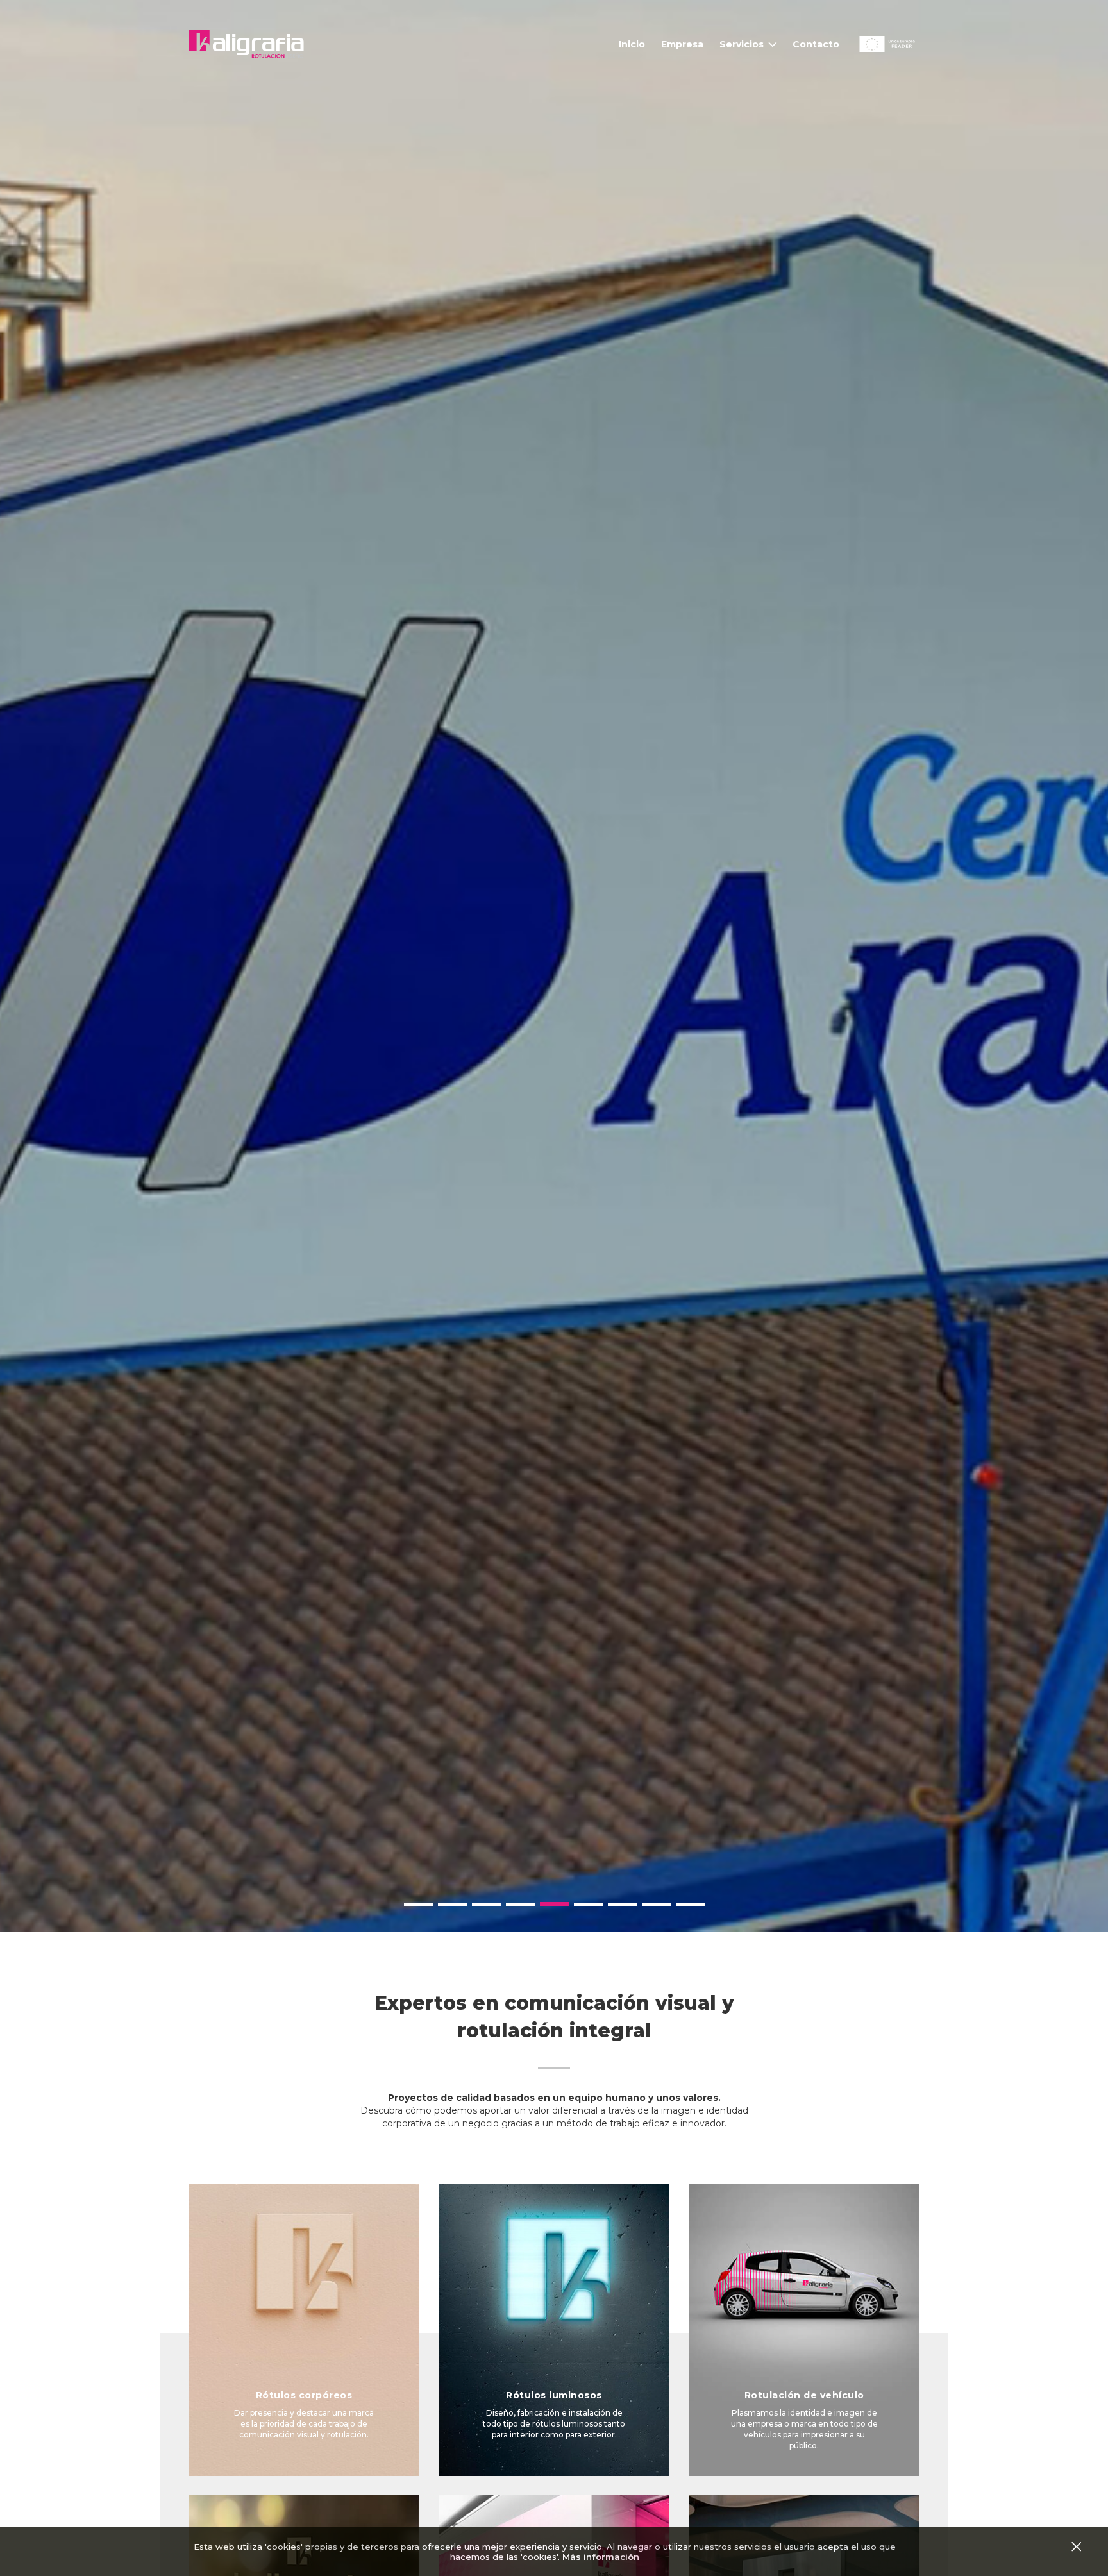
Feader (873, 39)
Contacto (816, 44)
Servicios (742, 44)
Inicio (632, 44)
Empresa (682, 44)
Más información (601, 2557)
